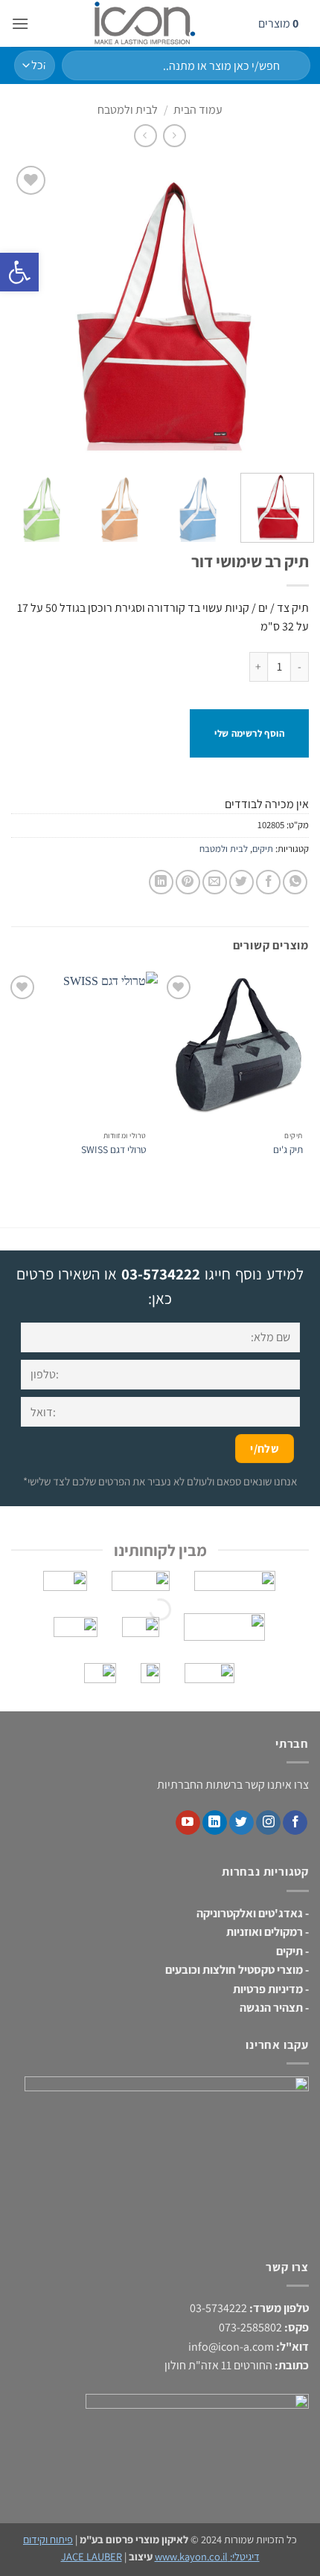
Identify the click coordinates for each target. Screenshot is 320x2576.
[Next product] (175, 136)
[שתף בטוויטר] (241, 882)
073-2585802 (250, 2327)
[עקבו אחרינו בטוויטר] (241, 1823)
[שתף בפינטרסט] (188, 882)
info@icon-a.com (231, 2347)
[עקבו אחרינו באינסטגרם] (268, 1823)
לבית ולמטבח (128, 110)
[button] (20, 23)
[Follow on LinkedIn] (215, 1823)
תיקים (263, 849)
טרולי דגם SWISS (114, 1150)
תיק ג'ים (288, 1150)
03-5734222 (161, 1274)
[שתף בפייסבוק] (268, 882)
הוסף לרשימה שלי (249, 733)
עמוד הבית (198, 110)
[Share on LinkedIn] (161, 882)
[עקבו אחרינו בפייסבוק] (295, 1823)
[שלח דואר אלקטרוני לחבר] (215, 882)
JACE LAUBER (92, 2556)
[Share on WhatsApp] (295, 882)
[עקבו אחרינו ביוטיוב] (188, 1823)
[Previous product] (145, 136)
